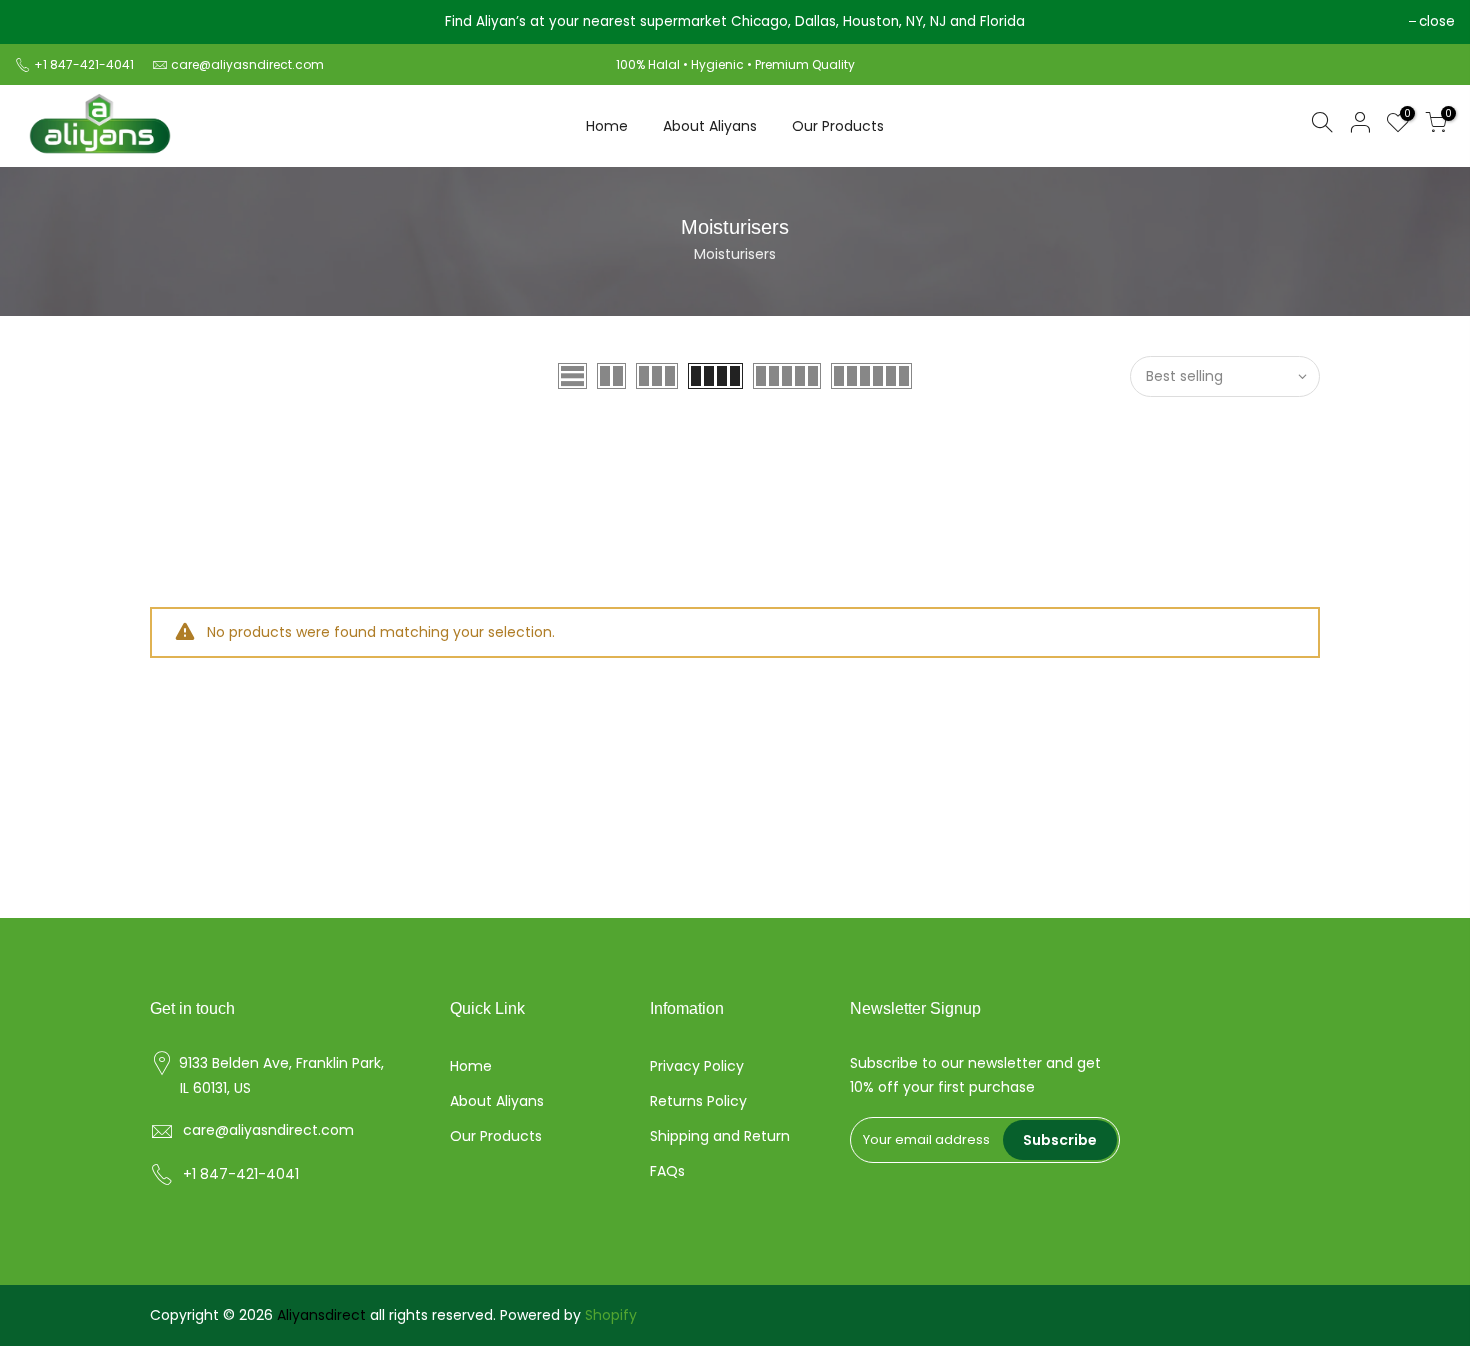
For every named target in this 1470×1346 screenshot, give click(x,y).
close (43, 21)
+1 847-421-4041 (85, 64)
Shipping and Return (720, 1136)
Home (607, 126)
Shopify (611, 1315)
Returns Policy (698, 1101)
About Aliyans (710, 126)
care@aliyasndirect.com (247, 64)
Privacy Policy (697, 1066)
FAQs (667, 1171)
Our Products (838, 126)
